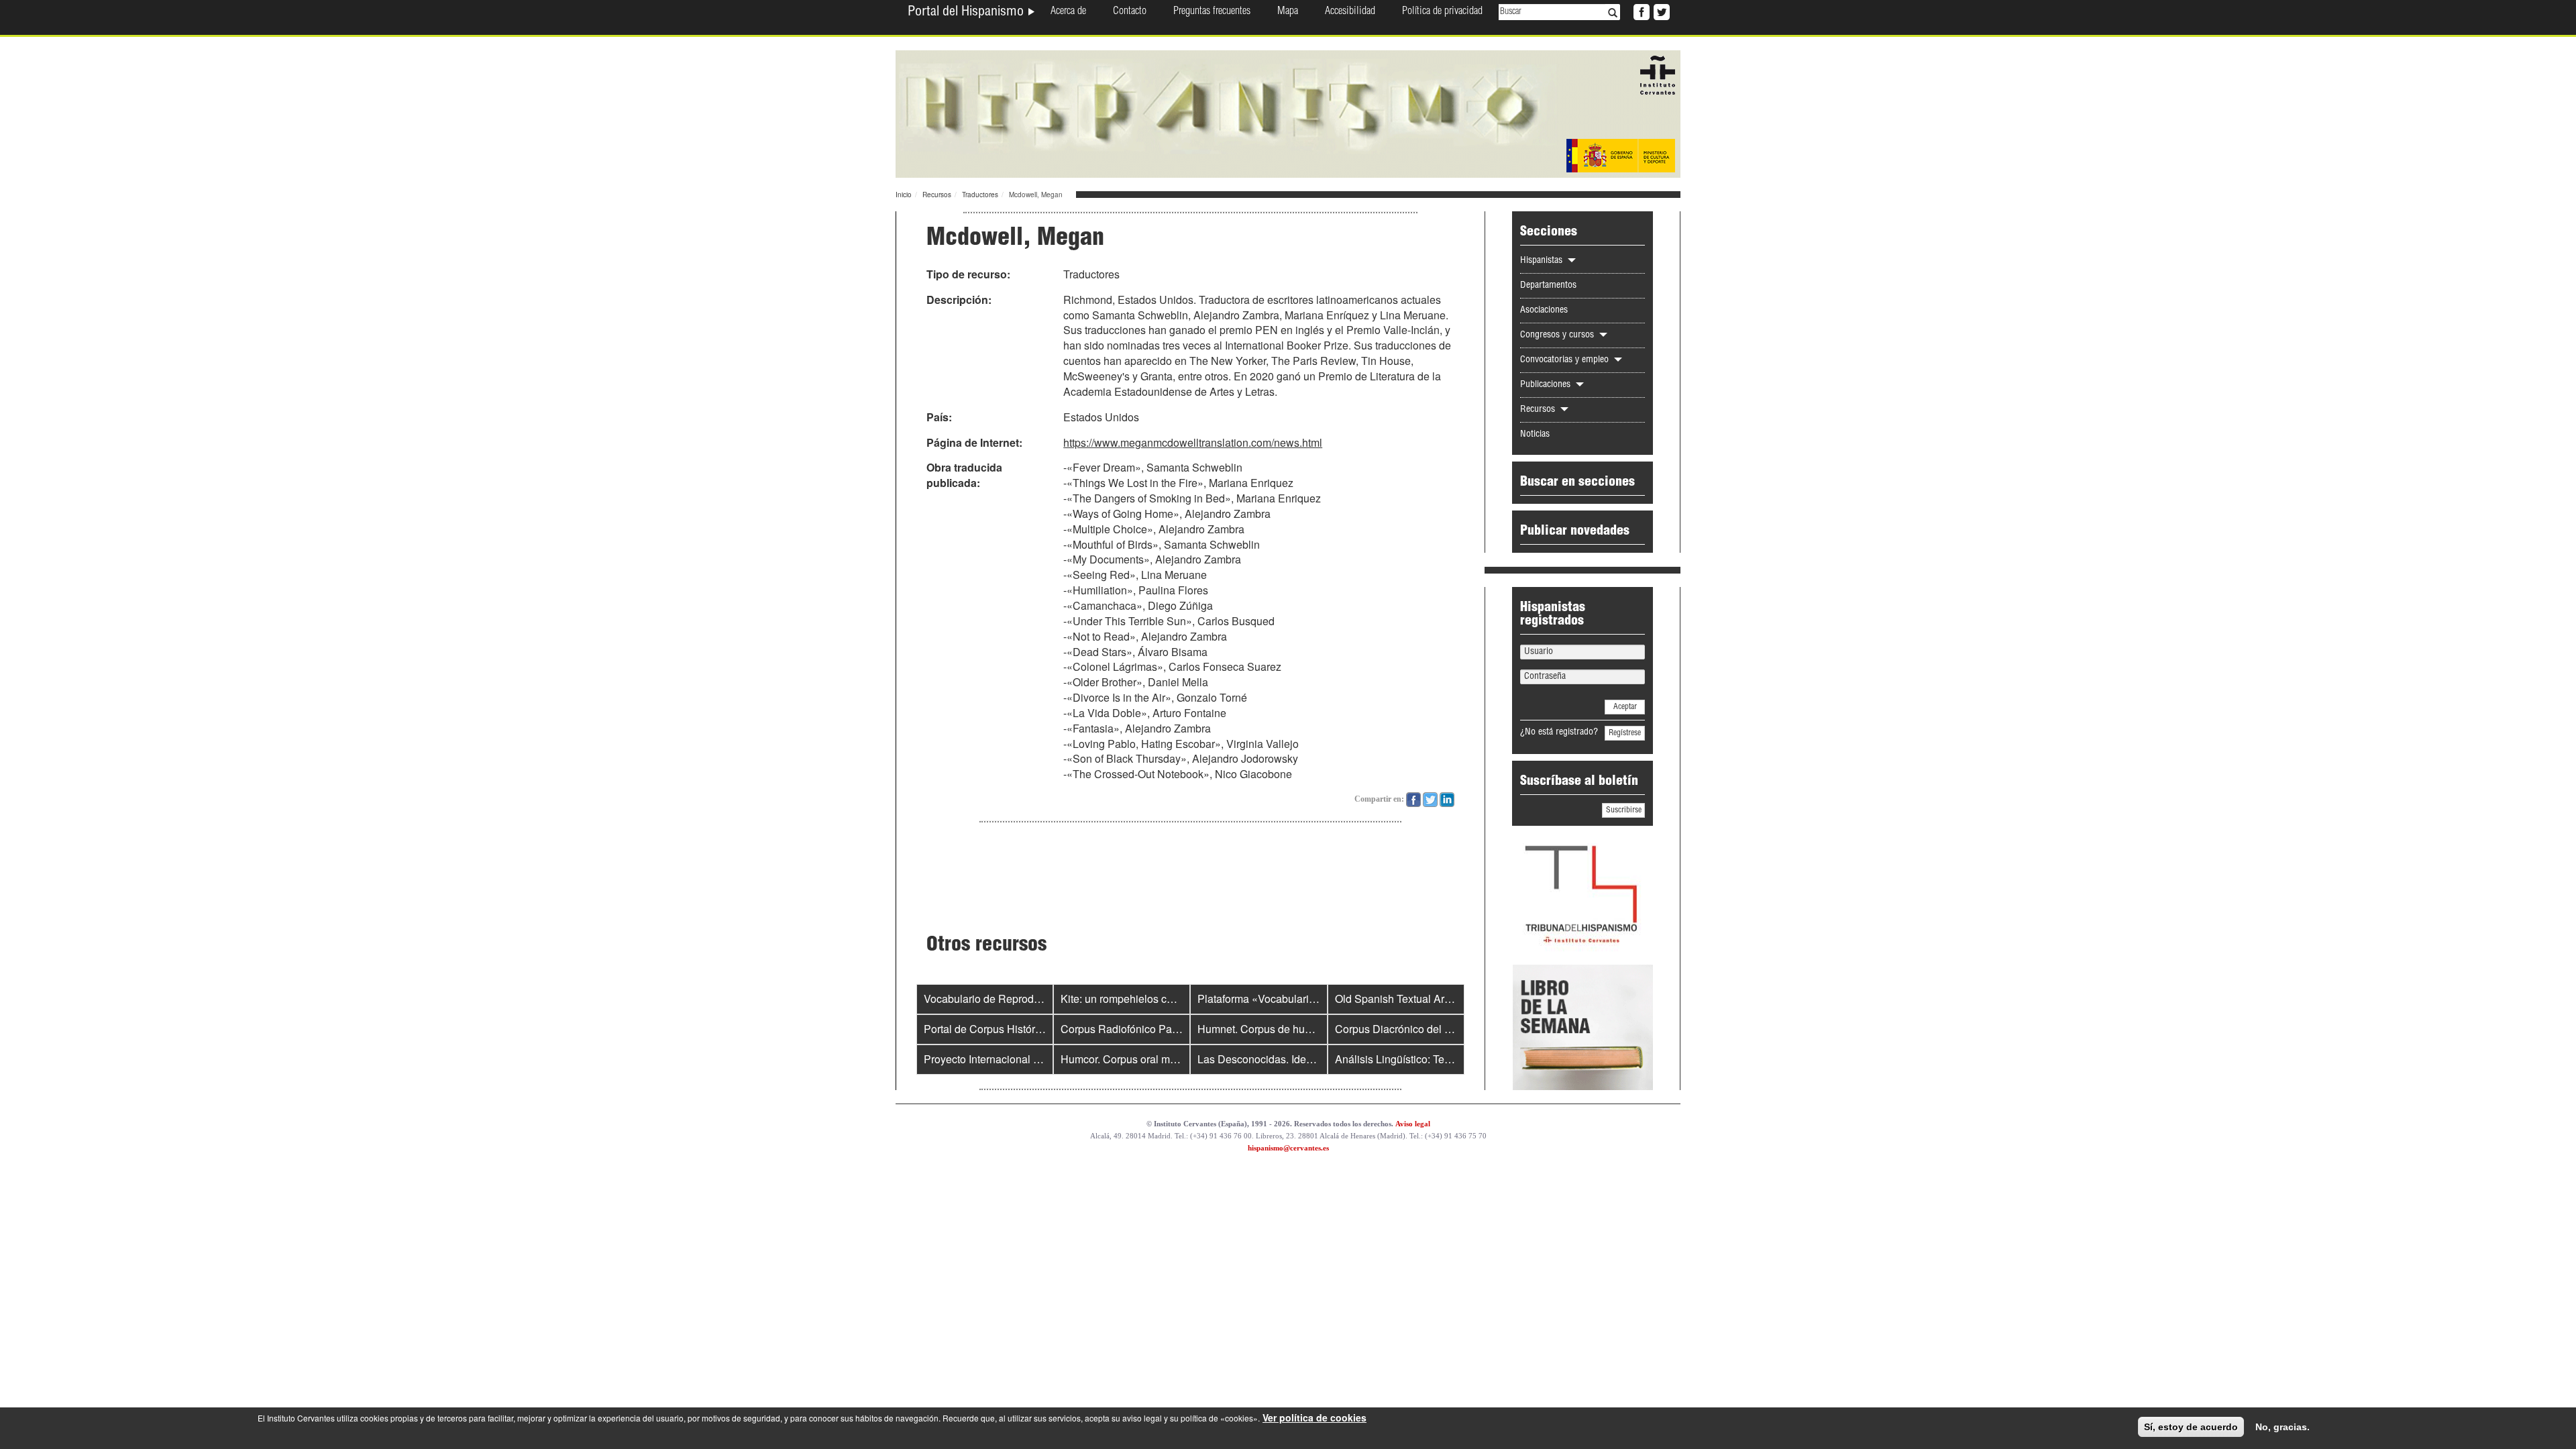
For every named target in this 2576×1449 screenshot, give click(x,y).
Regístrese (1625, 733)
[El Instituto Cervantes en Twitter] (1660, 11)
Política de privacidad (1442, 12)
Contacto (1130, 12)
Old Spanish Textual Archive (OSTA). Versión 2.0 (1451, 999)
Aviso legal (1413, 1124)
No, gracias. (2283, 1427)
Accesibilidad (1350, 12)
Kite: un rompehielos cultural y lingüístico (1158, 999)
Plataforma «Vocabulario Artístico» (1280, 999)
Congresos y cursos (1558, 335)
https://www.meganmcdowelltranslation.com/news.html (1193, 442)
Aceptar (1625, 707)
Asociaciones (1544, 311)
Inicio (904, 195)
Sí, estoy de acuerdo (2191, 1427)
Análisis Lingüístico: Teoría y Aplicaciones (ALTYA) (1456, 1059)
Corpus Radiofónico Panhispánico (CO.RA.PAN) (1177, 1029)
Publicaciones (1547, 385)
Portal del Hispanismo (967, 13)
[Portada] (1288, 113)
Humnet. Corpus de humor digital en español (1304, 1029)
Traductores (980, 195)
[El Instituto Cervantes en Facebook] (1640, 11)
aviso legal (1142, 1418)
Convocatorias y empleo (1566, 360)
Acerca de (1068, 12)
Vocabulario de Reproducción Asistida (1015, 999)
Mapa (1288, 12)
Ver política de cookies (1314, 1417)
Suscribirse (1624, 810)
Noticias (1535, 435)
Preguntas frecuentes (1212, 12)
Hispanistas (1543, 261)
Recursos (937, 195)
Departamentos (1548, 286)
